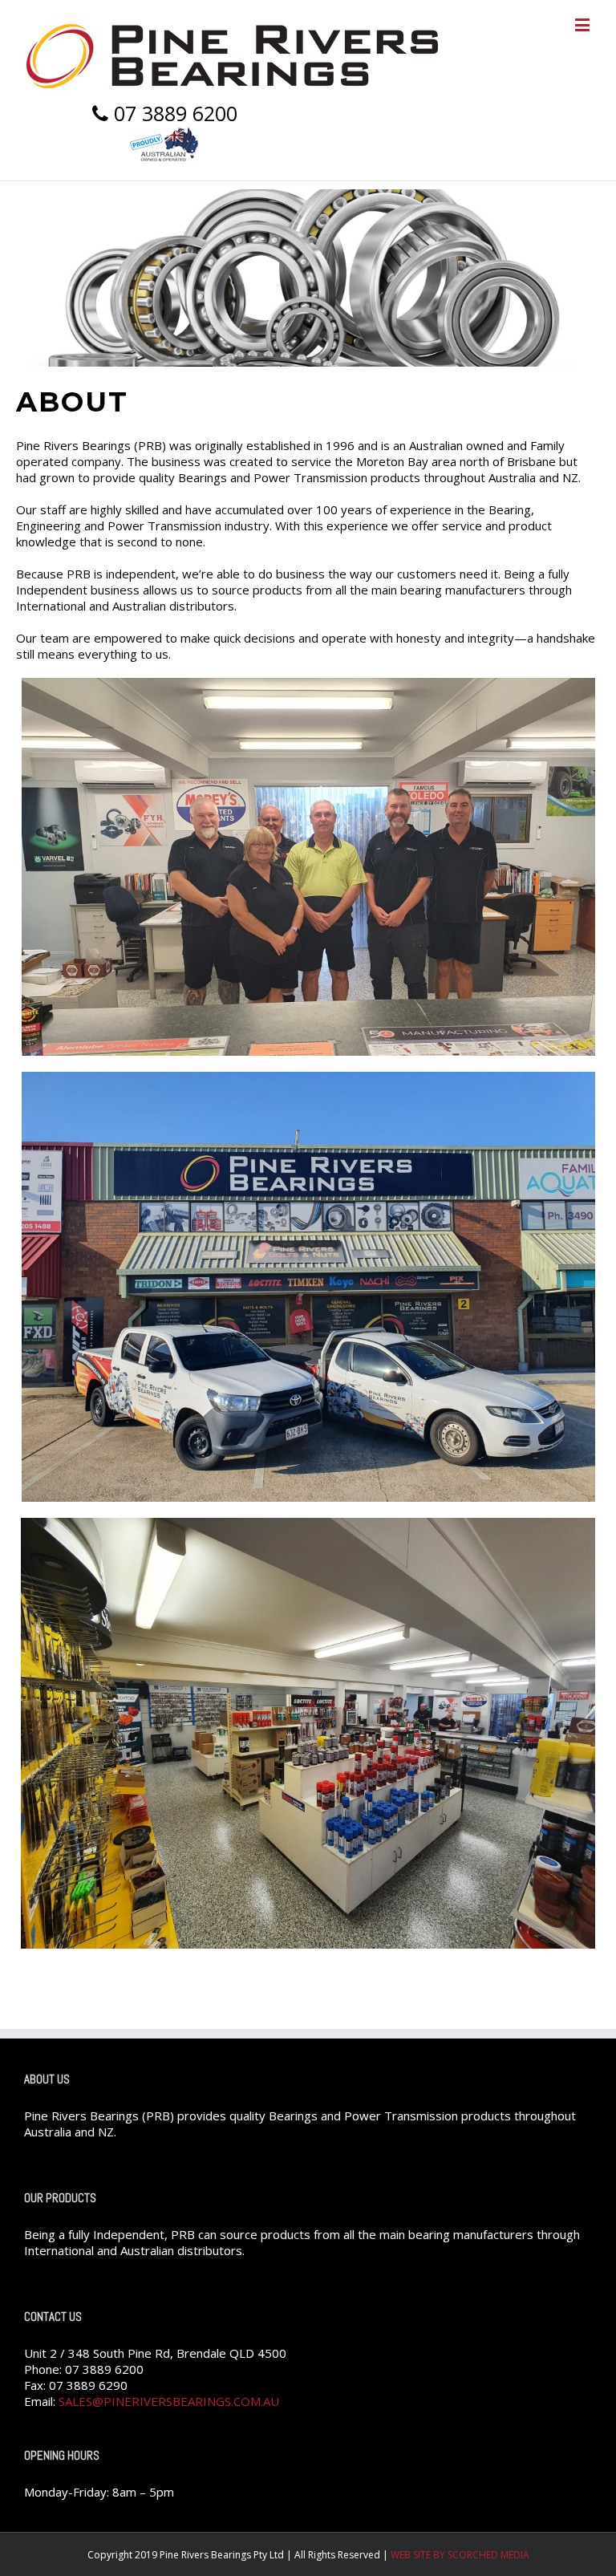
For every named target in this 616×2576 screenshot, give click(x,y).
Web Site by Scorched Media (460, 2555)
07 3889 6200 (173, 114)
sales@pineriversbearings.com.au (169, 2401)
